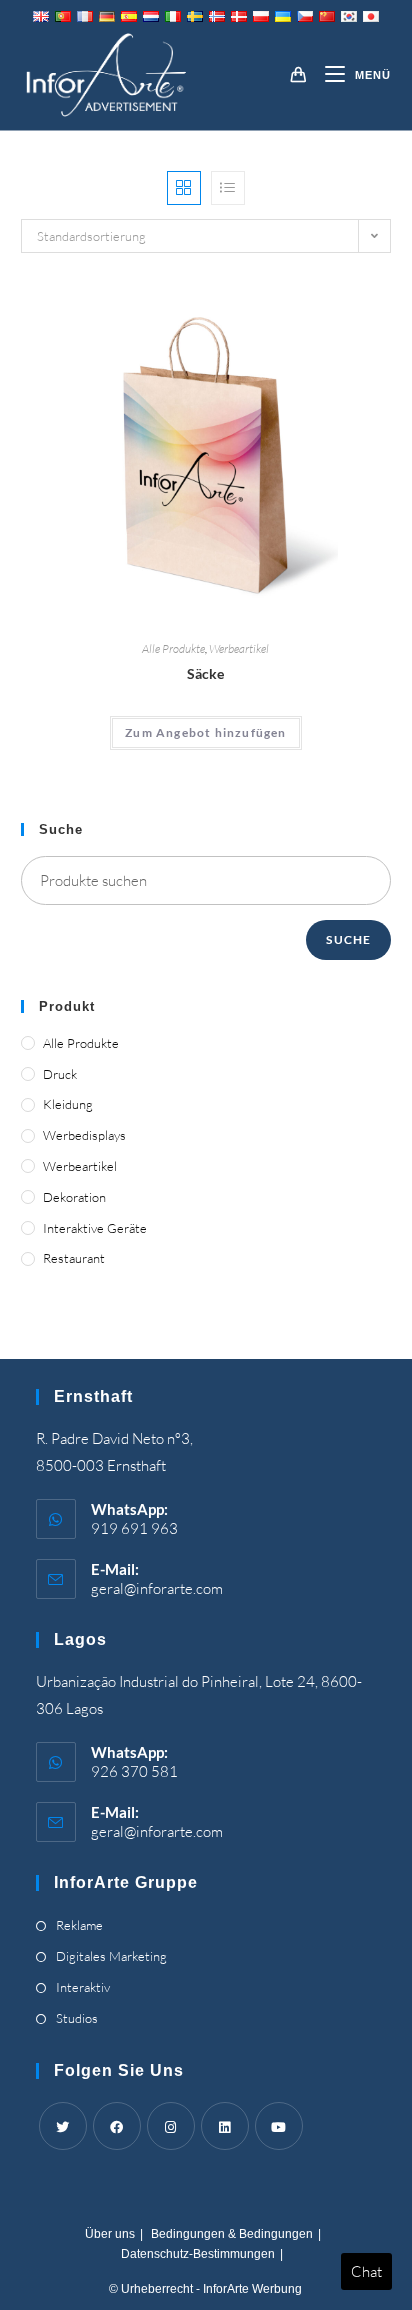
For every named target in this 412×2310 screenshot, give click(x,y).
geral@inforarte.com (157, 1588)
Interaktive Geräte (95, 1228)
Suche (348, 939)
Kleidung (68, 1104)
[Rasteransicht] (184, 188)
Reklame (79, 1925)
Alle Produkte (173, 648)
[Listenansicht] (228, 188)
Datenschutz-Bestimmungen (198, 2254)
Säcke (205, 673)
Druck (60, 1074)
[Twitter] (63, 2126)
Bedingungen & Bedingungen (232, 2234)
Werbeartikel (239, 648)
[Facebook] (117, 2126)
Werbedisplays (84, 1135)
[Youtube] (279, 2126)
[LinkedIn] (225, 2126)
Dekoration (74, 1197)
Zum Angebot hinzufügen (205, 732)
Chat (366, 2271)
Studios (77, 2018)
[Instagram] (171, 2126)
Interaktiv (83, 1987)
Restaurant (74, 1258)
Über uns (110, 2234)
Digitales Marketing (111, 1956)
